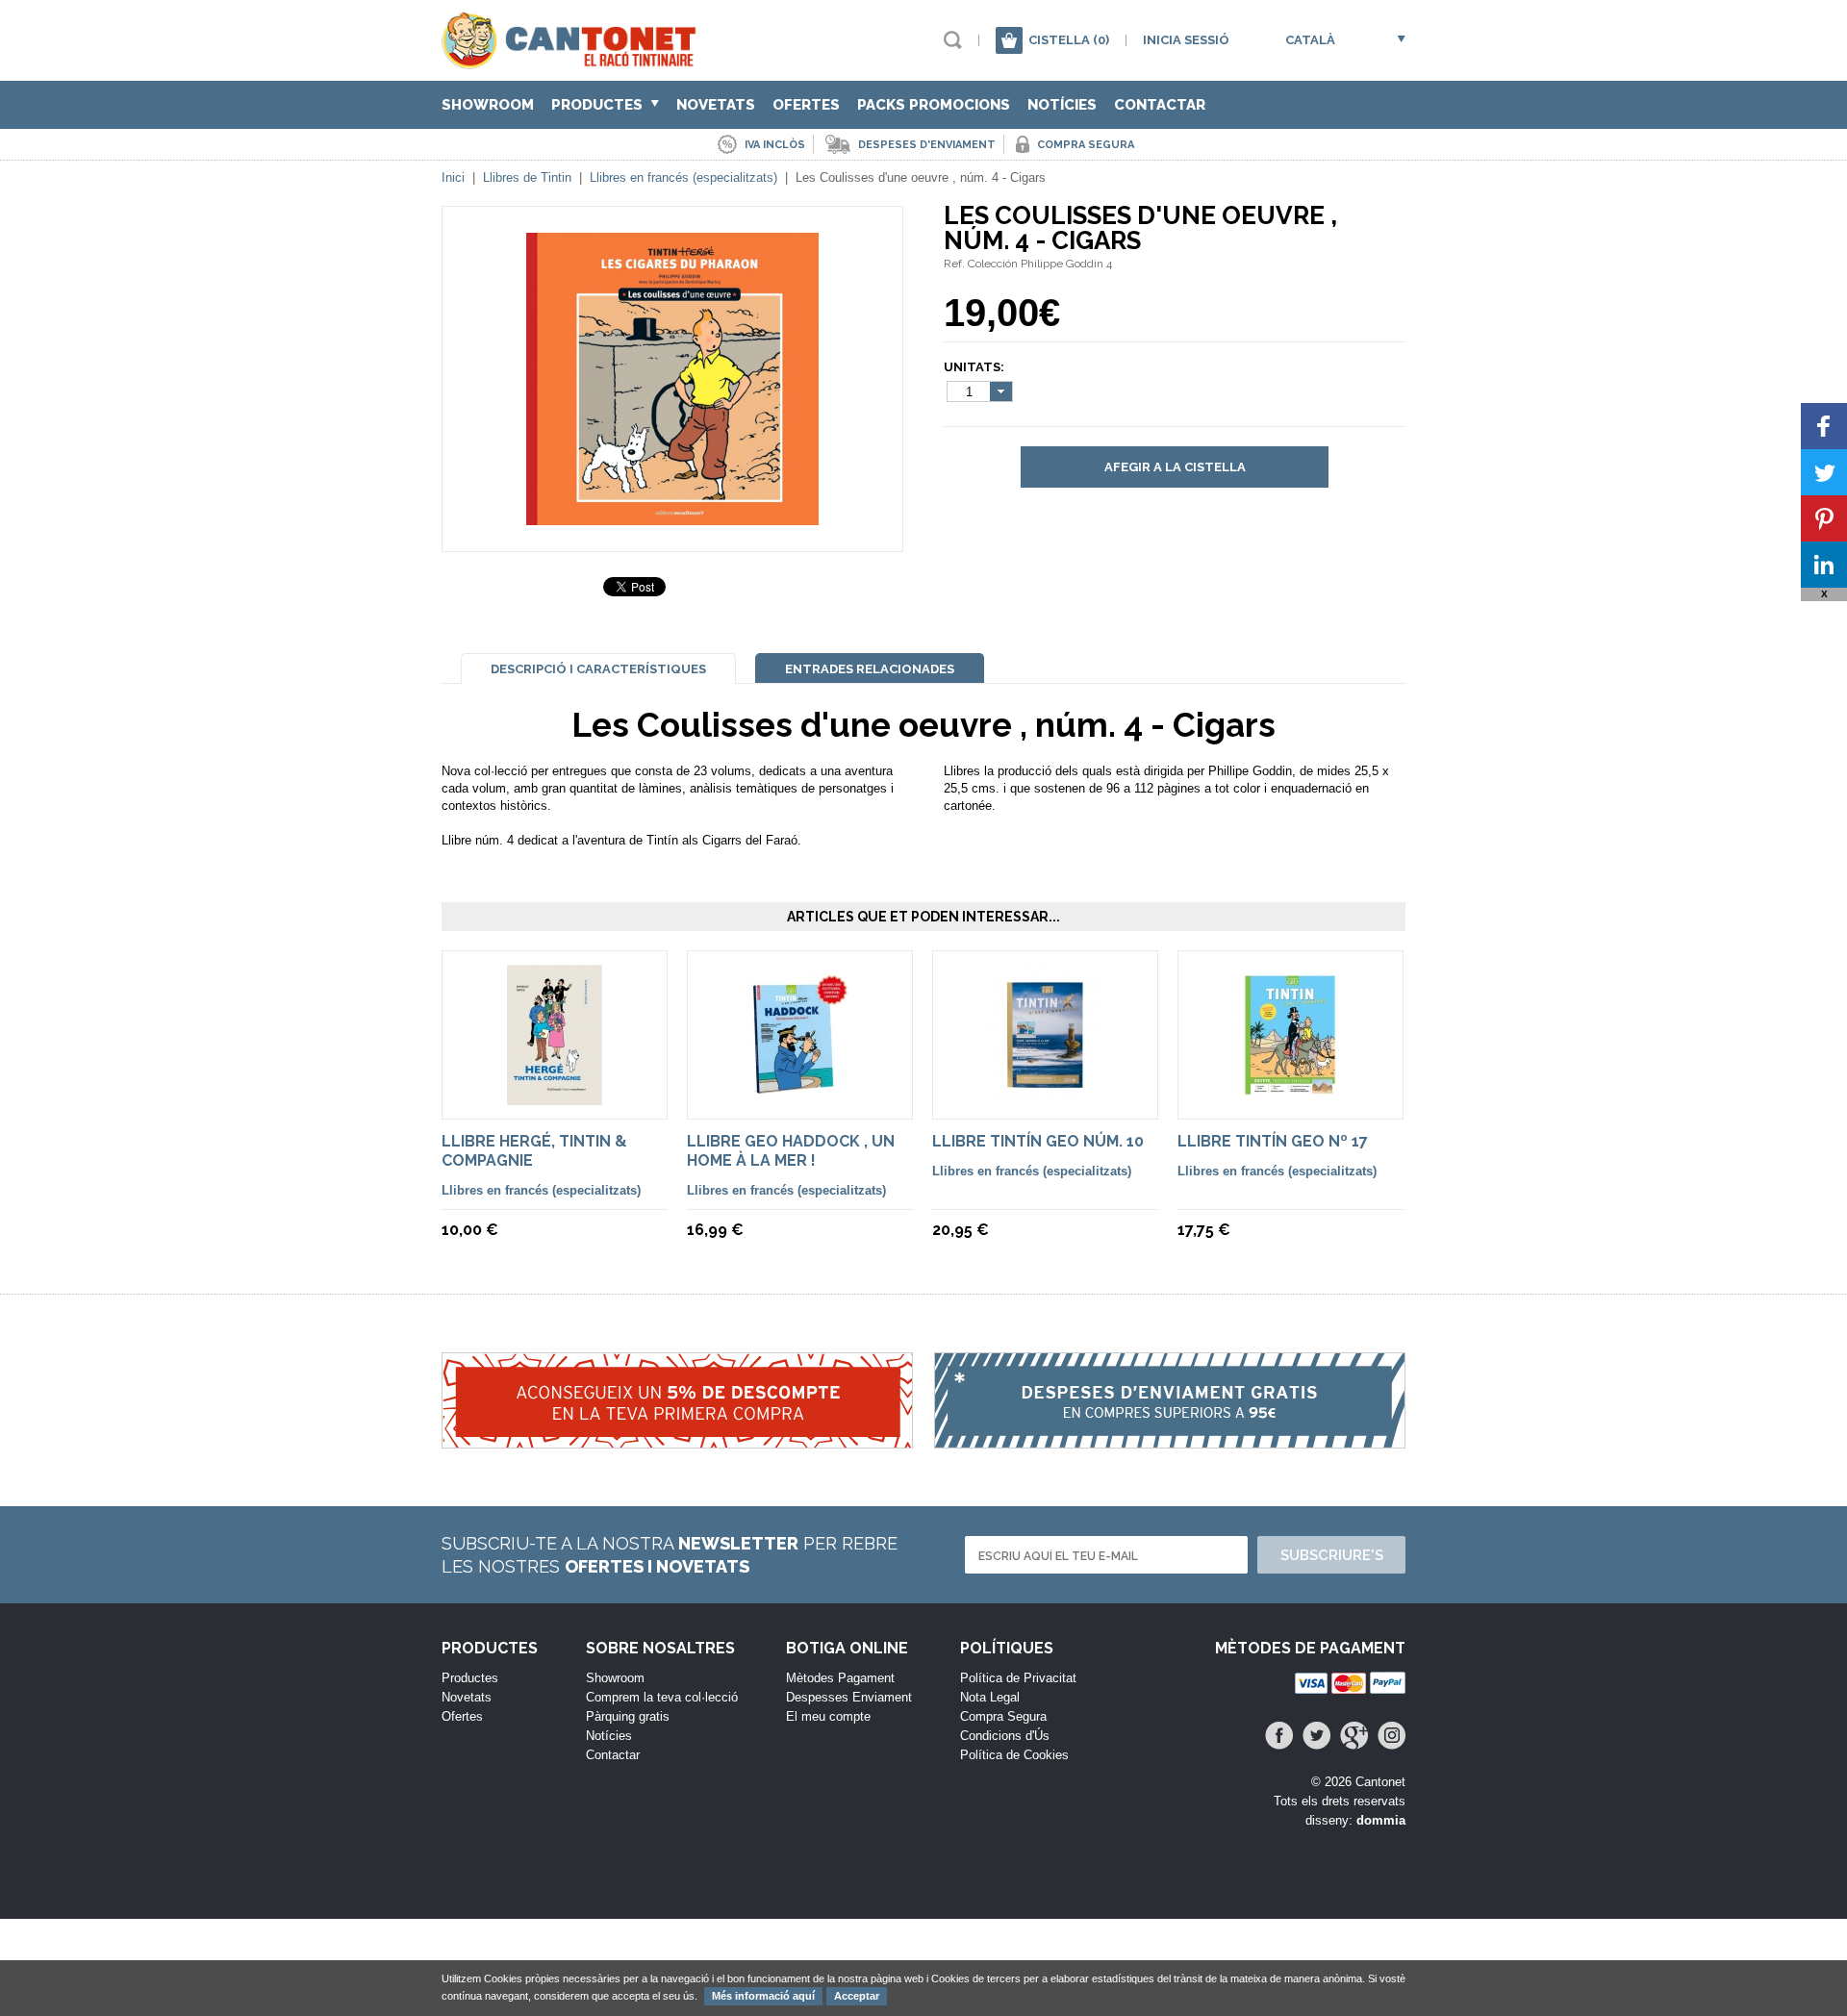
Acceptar (857, 1996)
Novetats (716, 105)
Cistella (1069, 40)
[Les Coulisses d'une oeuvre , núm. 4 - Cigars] (672, 516)
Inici (453, 177)
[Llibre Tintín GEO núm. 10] (1045, 1096)
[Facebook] (1279, 1736)
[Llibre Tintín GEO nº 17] (1290, 1096)
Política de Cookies (1014, 1755)
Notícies (1062, 105)
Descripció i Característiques (598, 669)
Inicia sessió (1186, 40)
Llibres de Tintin (527, 177)
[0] (1009, 40)
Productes (599, 105)
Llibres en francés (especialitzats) (683, 177)
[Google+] (1354, 1736)
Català (1310, 40)
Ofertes (806, 105)
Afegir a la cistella (1175, 467)
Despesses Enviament (849, 1697)
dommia (1381, 1820)
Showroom (488, 105)
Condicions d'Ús (1005, 1736)
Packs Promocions (934, 105)
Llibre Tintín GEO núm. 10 (1038, 1141)
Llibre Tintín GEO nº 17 (1273, 1141)
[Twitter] (1316, 1736)
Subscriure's (1332, 1555)
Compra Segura (1003, 1716)
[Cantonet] (574, 60)
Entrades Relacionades (870, 669)
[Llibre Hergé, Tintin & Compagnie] (555, 1096)
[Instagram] (1392, 1736)
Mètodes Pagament (840, 1678)
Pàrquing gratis (628, 1716)
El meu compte (828, 1716)
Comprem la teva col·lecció (662, 1697)
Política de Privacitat (1018, 1678)
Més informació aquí (763, 1996)
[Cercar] (953, 40)
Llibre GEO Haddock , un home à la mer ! (791, 1151)
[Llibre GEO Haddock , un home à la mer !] (800, 1096)
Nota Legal (990, 1697)
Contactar (1160, 105)
